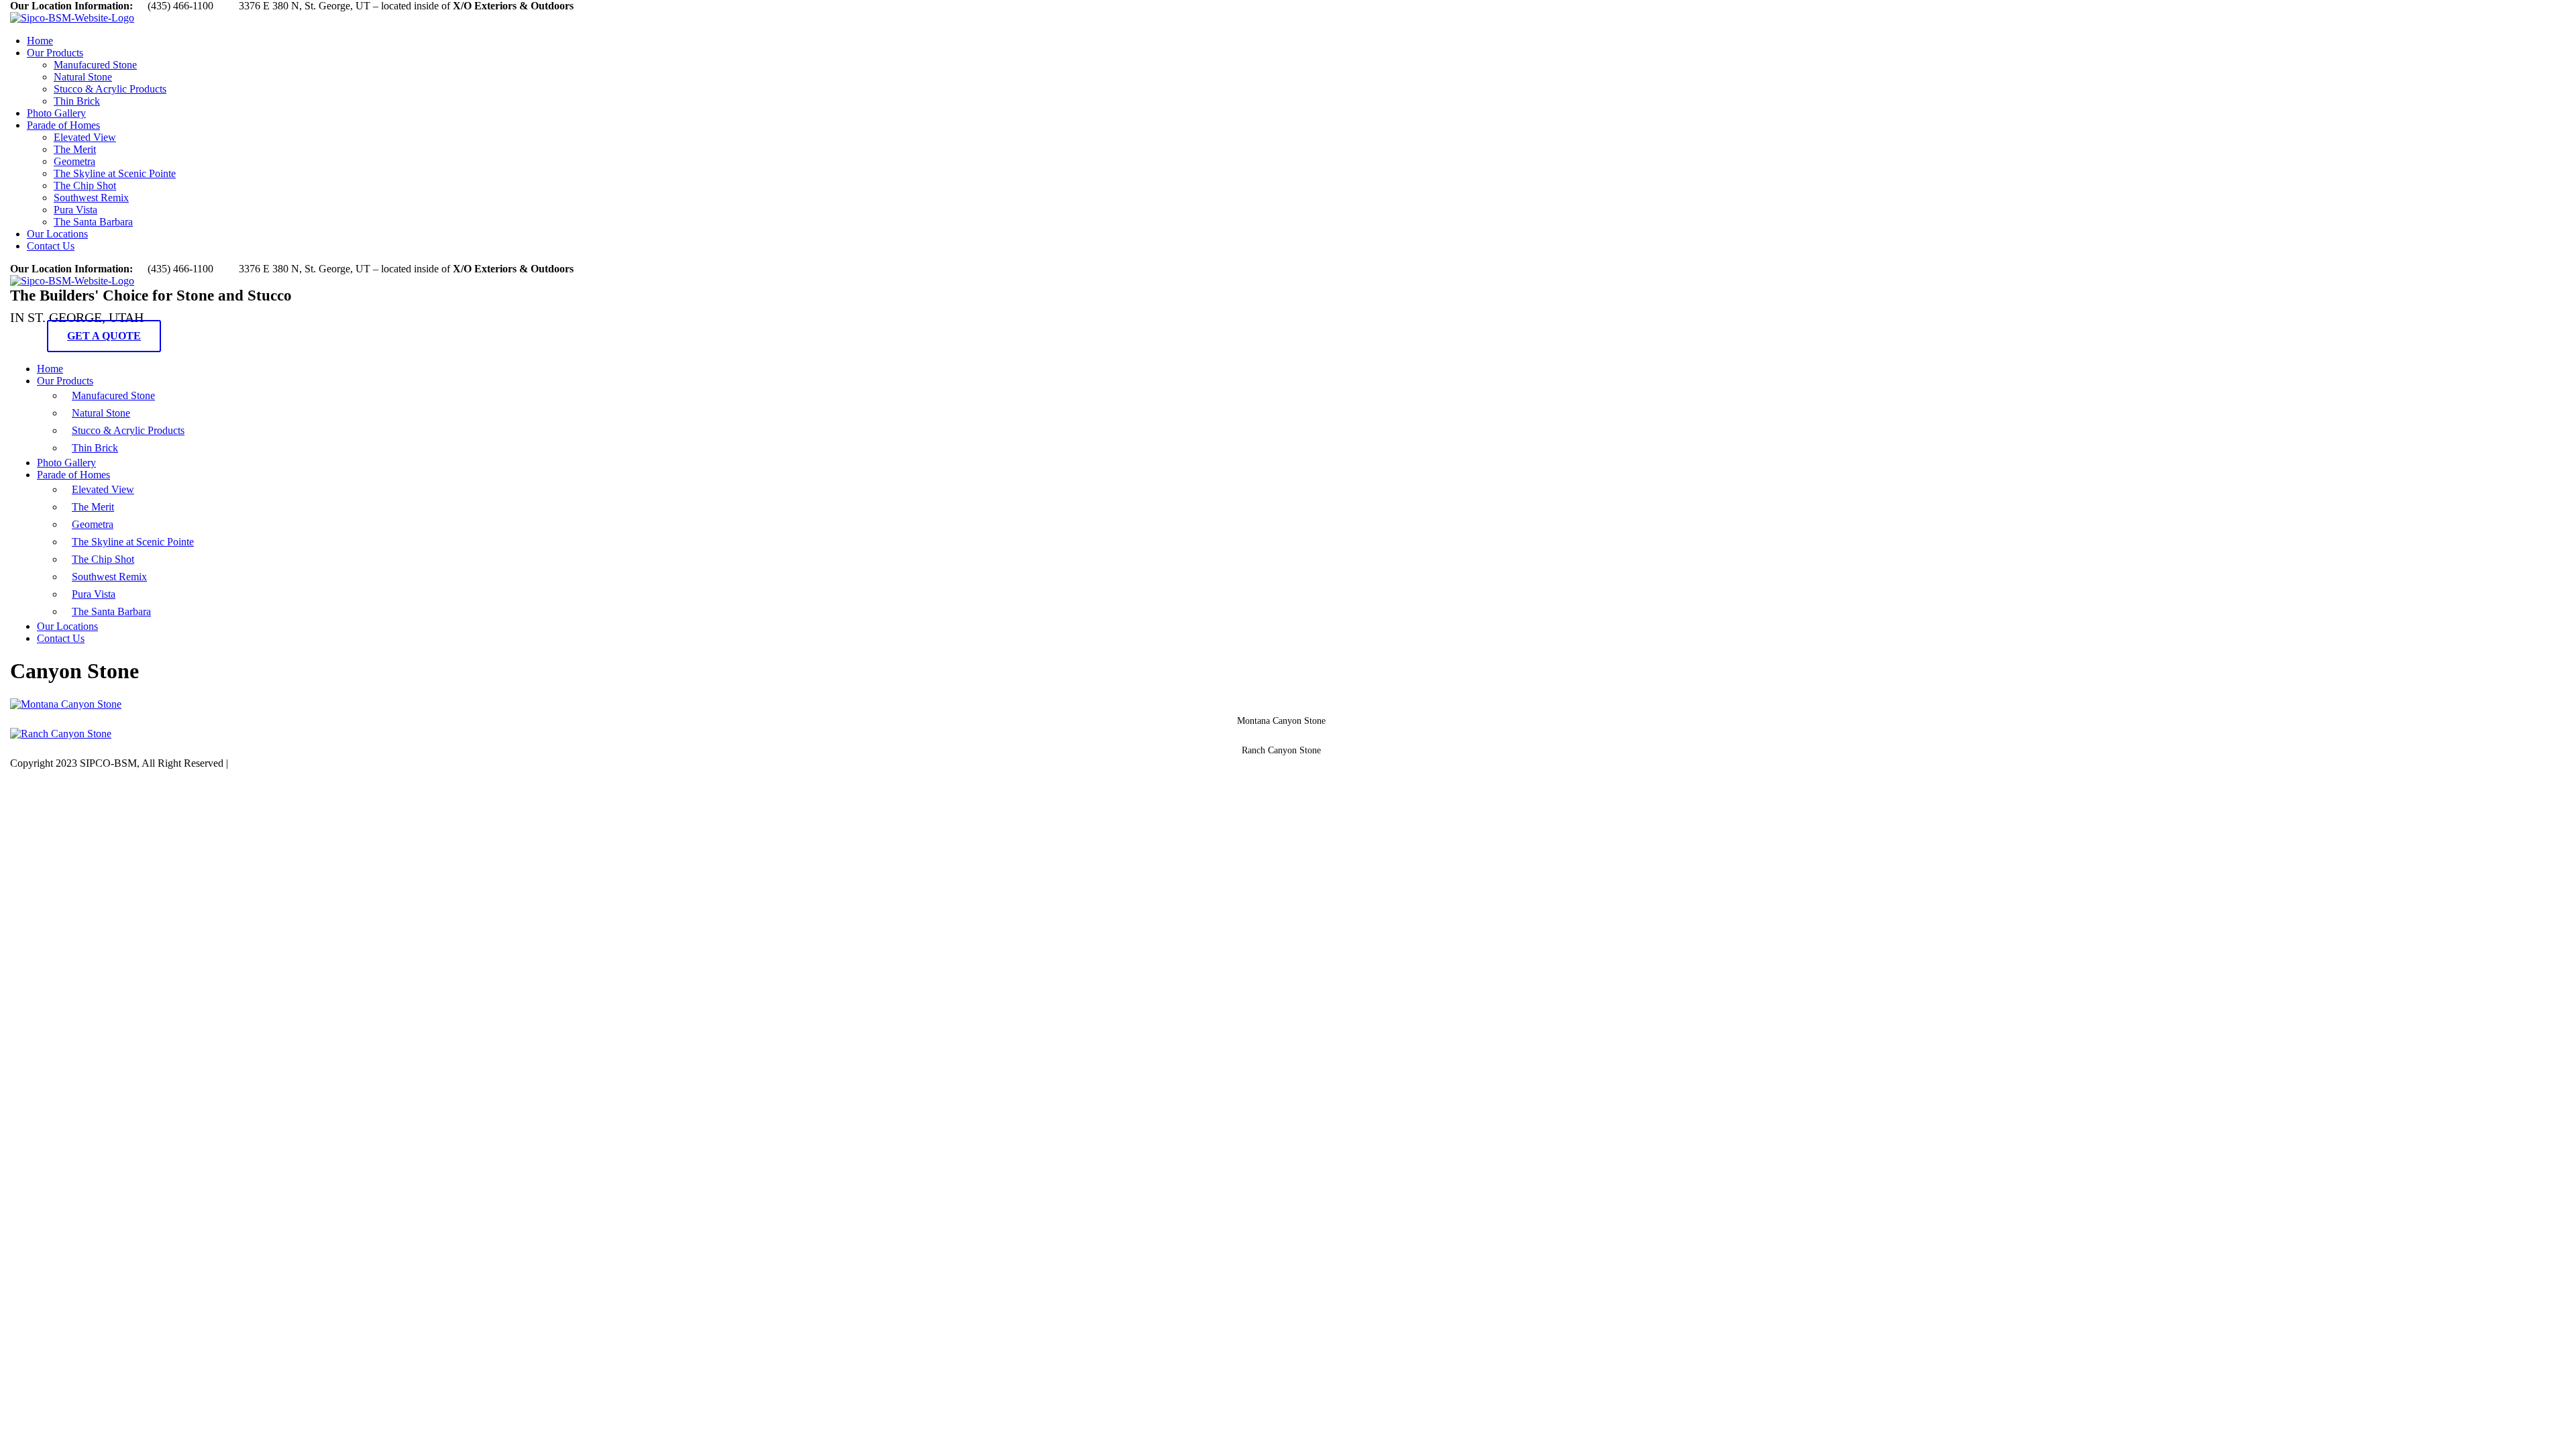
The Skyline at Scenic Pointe (115, 173)
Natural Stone (83, 77)
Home (40, 41)
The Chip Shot (85, 185)
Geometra (74, 161)
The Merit (75, 149)
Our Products (55, 53)
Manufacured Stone (95, 65)
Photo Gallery (56, 113)
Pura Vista (75, 210)
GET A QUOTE (104, 336)
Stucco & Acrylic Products (110, 89)
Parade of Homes (63, 125)
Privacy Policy (262, 763)
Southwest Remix (91, 198)
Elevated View (85, 137)
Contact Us (51, 246)
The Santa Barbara (93, 222)
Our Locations (57, 234)
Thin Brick (77, 101)
